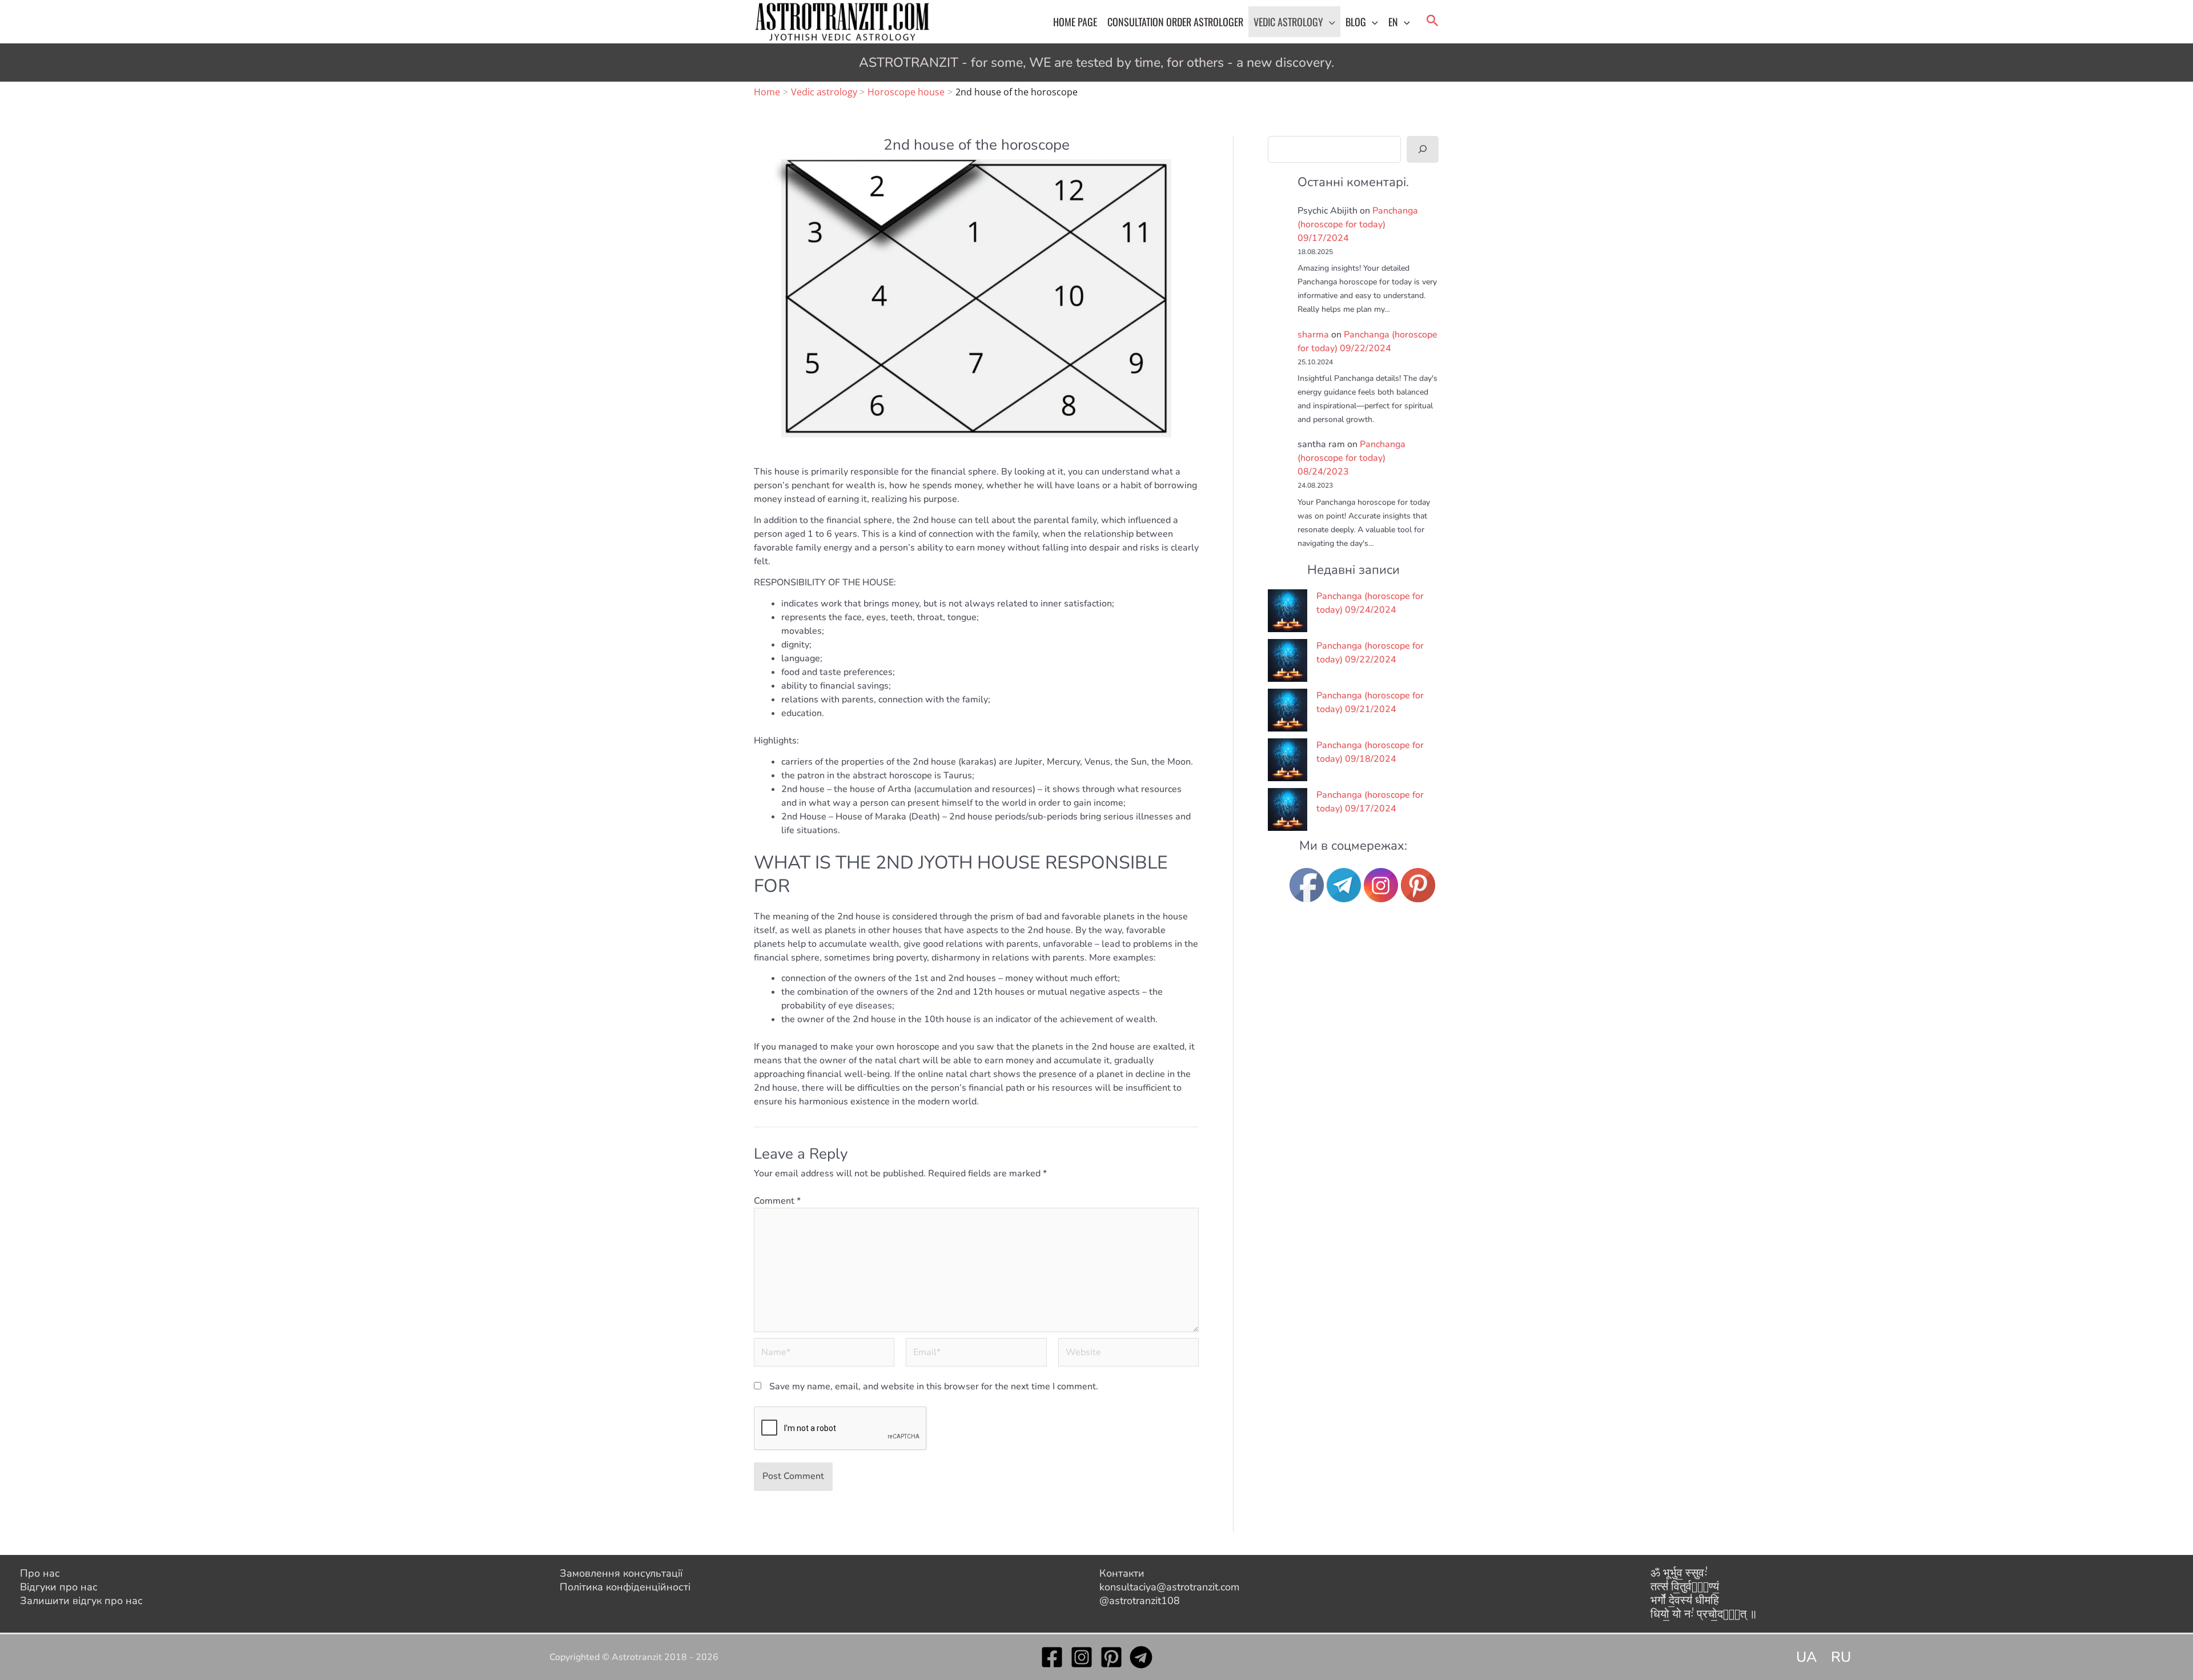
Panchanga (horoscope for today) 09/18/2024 (1370, 752)
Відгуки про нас (59, 1587)
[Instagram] (1082, 1657)
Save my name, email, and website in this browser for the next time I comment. (934, 1386)
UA (1806, 1657)
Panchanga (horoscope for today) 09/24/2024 (1370, 603)
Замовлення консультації (621, 1573)
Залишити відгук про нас (81, 1601)
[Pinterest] (1111, 1657)
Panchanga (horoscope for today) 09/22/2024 (1370, 653)
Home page (1075, 22)
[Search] (1423, 149)
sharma (1313, 335)
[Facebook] (1052, 1657)
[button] (1329, 22)
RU (1841, 1657)
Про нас (40, 1573)
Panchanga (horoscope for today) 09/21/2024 (1370, 702)
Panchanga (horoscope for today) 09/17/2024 (1358, 224)
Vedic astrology (1288, 22)
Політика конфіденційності (625, 1587)
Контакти (1122, 1573)
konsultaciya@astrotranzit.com (1169, 1587)
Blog (1356, 22)
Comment (777, 1201)
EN (1393, 22)
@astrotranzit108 (1140, 1601)
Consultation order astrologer (1175, 22)
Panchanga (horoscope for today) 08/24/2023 (1351, 458)
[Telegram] (1141, 1657)
